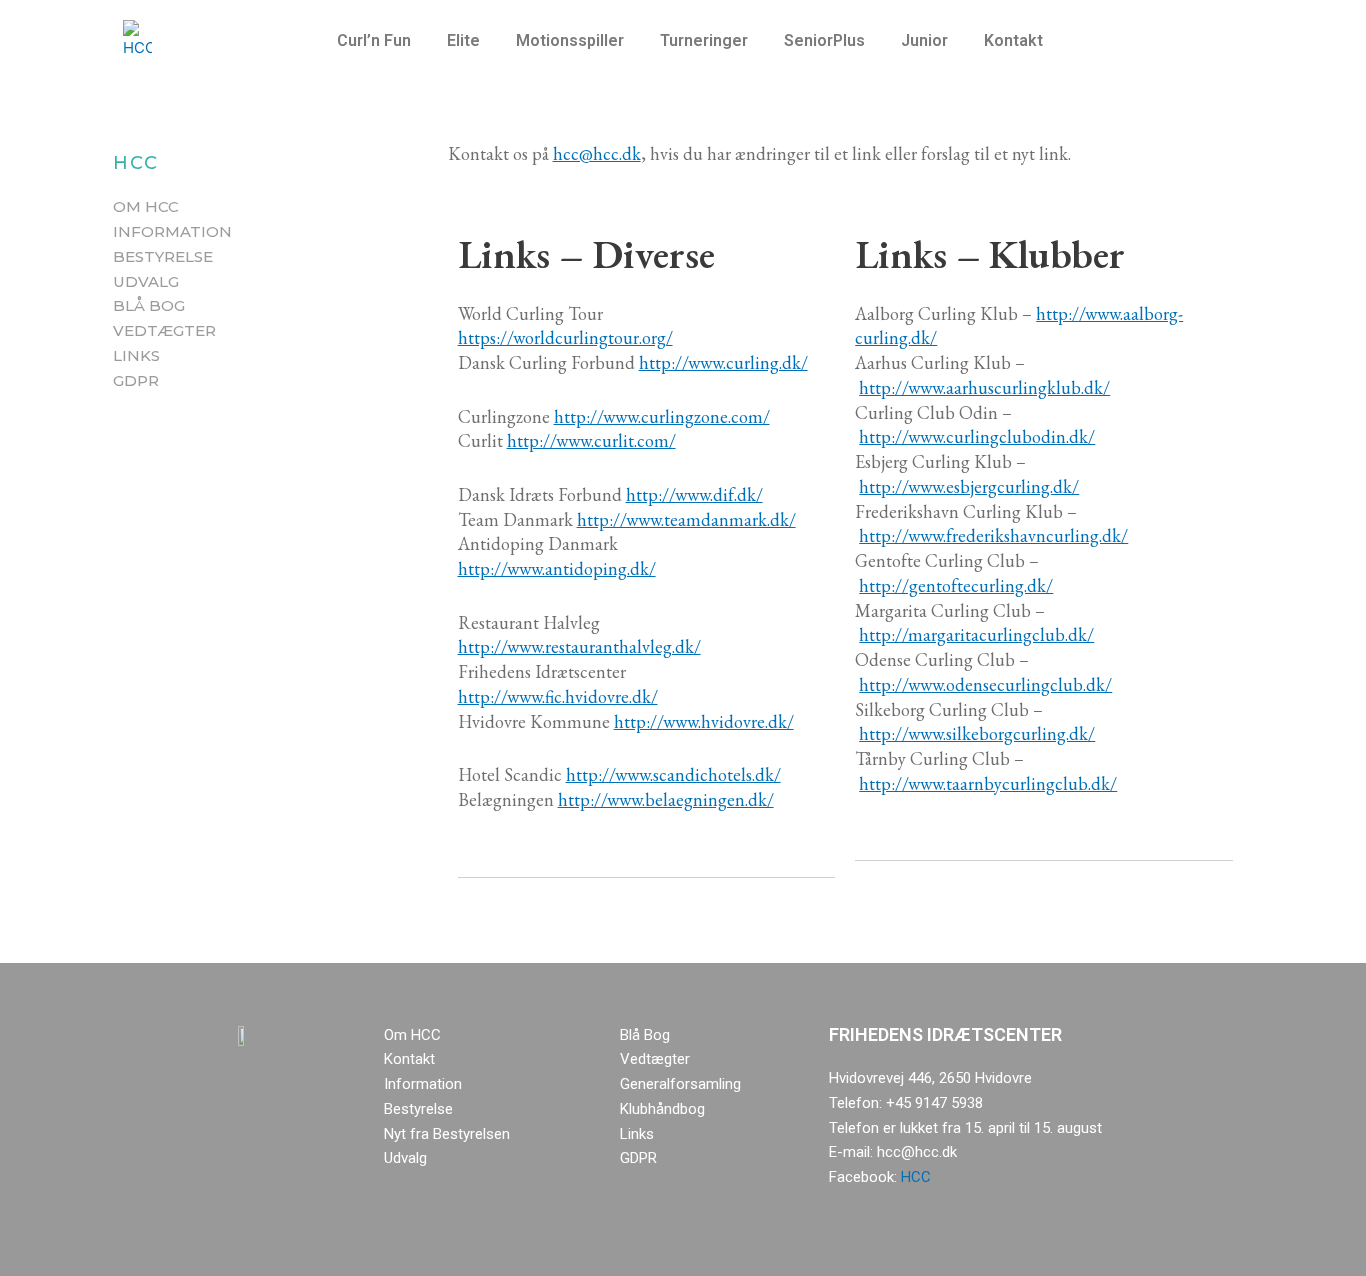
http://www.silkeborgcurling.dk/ (977, 733)
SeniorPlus (824, 40)
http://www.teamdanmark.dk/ (686, 519)
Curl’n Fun (374, 40)
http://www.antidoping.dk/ (557, 568)
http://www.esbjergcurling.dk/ (969, 486)
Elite (463, 40)
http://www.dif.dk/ (694, 494)
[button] (379, 41)
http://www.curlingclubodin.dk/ (977, 436)
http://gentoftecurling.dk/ (956, 585)
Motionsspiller (570, 40)
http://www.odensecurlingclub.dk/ (985, 684)
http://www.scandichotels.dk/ (673, 774)
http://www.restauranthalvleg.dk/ (579, 646)
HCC (916, 1177)
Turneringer (704, 40)
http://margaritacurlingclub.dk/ (976, 634)
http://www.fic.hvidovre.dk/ (558, 696)
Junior (924, 40)
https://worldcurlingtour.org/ (565, 337)
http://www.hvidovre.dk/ (704, 721)
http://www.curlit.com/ (591, 440)
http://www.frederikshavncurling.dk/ (993, 535)
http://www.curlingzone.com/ (662, 416)
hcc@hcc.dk (597, 153)
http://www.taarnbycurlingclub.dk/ (988, 783)
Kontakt (1013, 40)
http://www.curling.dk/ (723, 362)
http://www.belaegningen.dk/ (666, 799)
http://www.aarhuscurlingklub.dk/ (984, 387)
